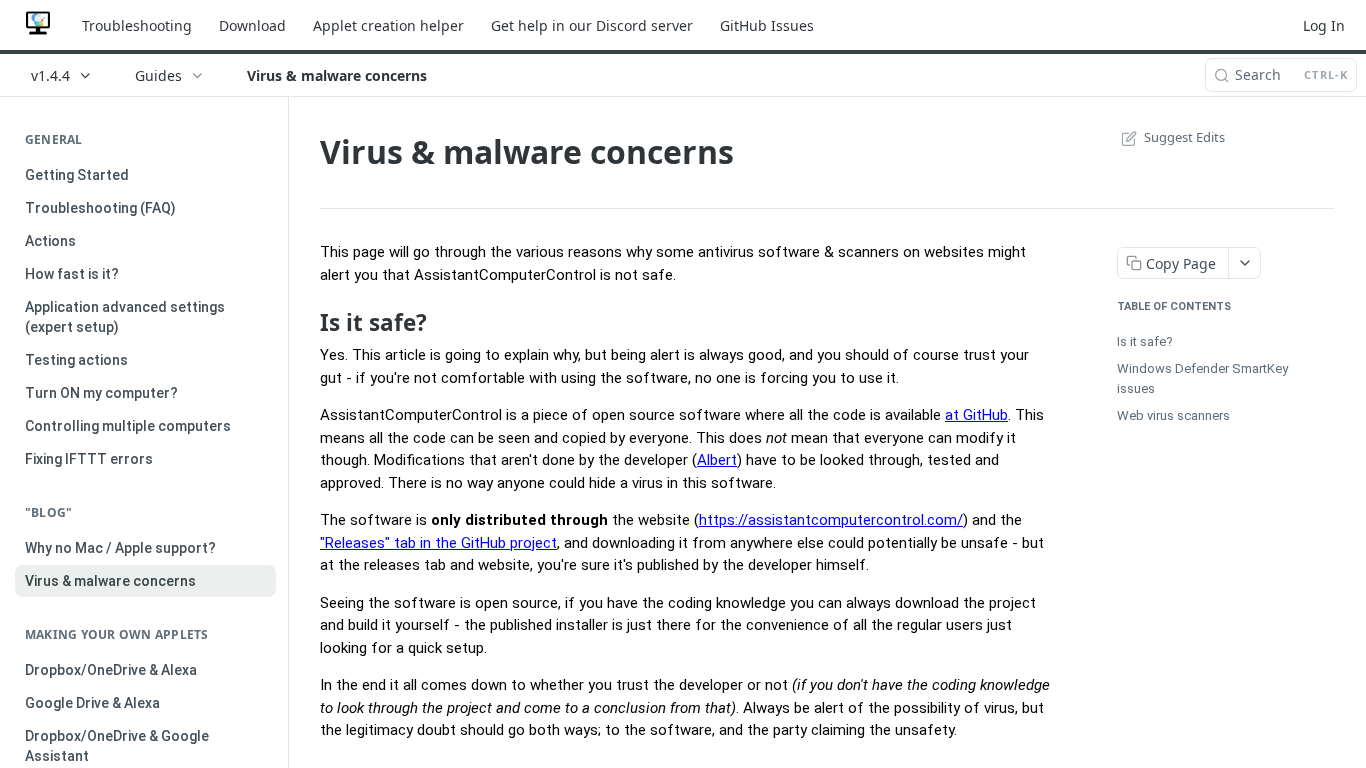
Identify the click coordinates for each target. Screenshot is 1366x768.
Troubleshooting (137, 25)
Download (252, 25)
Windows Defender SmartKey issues (1202, 378)
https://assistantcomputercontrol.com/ (831, 520)
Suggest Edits (1184, 137)
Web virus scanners (1173, 415)
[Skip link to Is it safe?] (306, 322)
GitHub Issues (767, 25)
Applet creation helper (388, 25)
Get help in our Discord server (592, 25)
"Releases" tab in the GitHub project (438, 543)
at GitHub (976, 415)
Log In (1324, 25)
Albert (717, 460)
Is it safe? (1145, 341)
